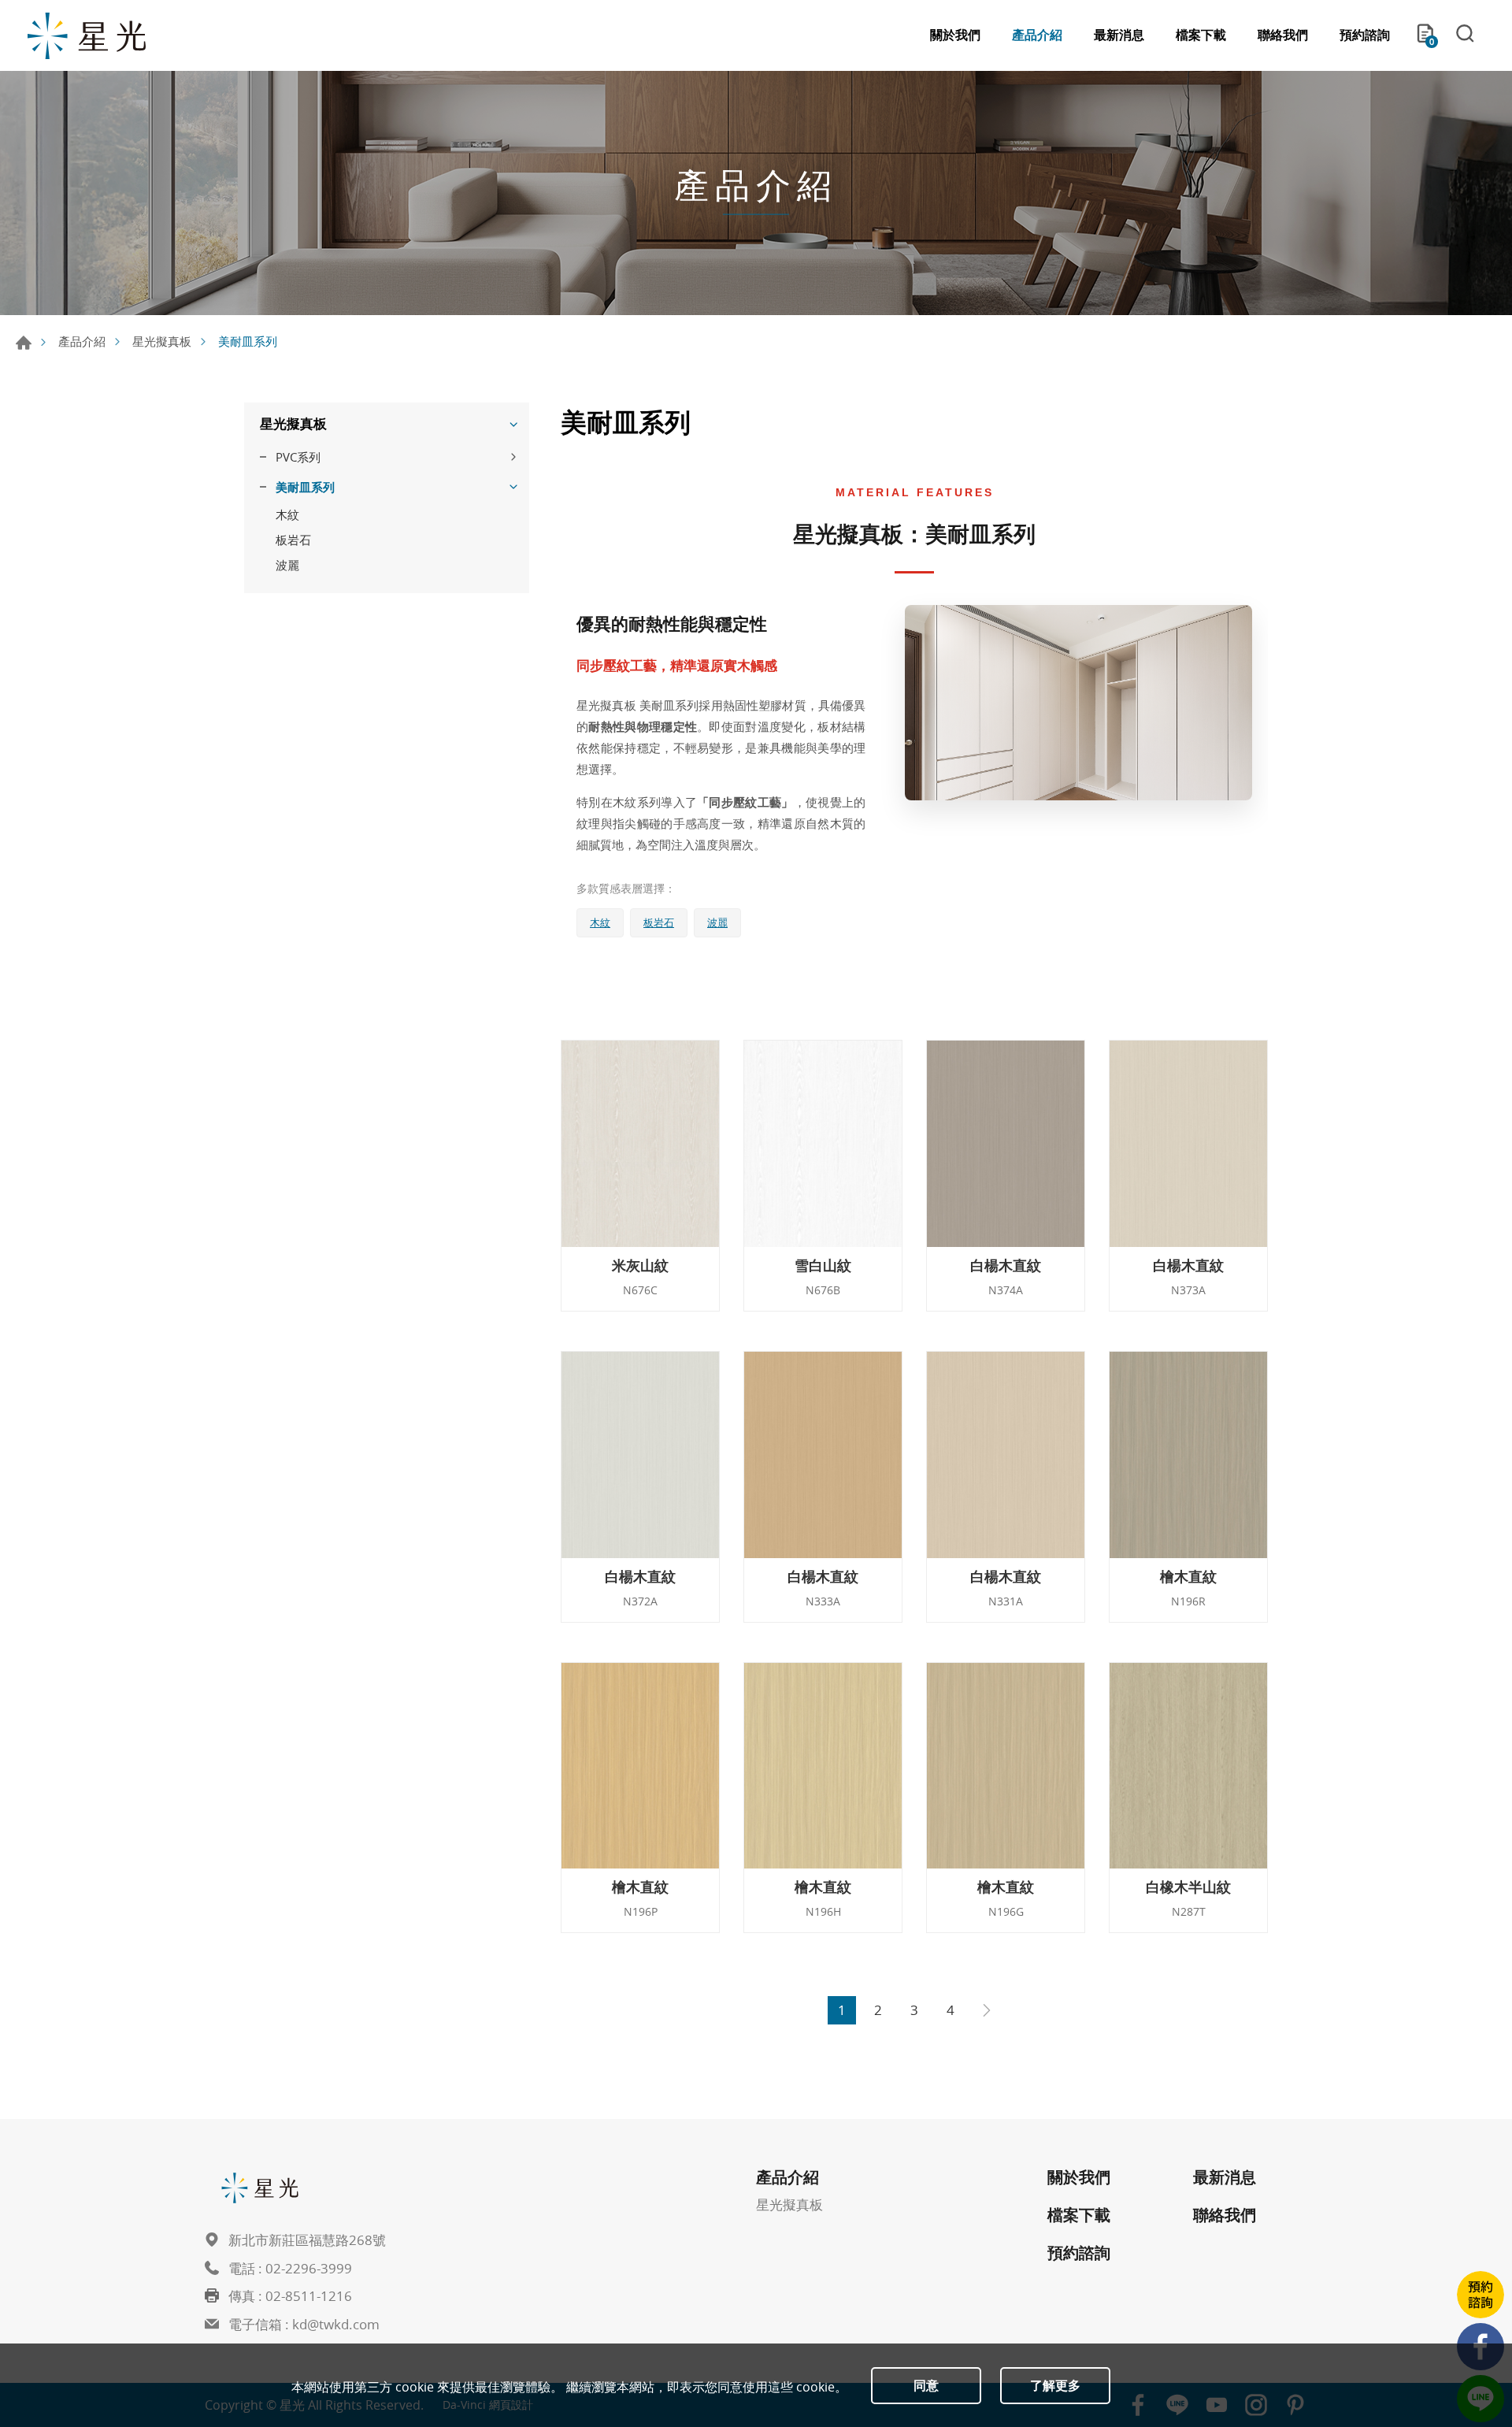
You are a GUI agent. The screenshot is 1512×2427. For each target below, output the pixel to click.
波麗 (287, 565)
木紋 (287, 514)
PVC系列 (298, 457)
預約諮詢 (1365, 35)
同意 (926, 2385)
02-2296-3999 (309, 2268)
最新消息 (1119, 35)
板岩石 (293, 540)
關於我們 (955, 35)
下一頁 (987, 2010)
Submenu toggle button (513, 424)
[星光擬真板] (87, 35)
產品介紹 (1037, 35)
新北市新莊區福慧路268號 (307, 2240)
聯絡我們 (1283, 35)
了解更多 (1055, 2385)
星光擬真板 (162, 341)
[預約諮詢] (1480, 2295)
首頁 (24, 343)
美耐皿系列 (305, 487)
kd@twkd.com (336, 2324)
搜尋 (1465, 35)
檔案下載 (1201, 35)
